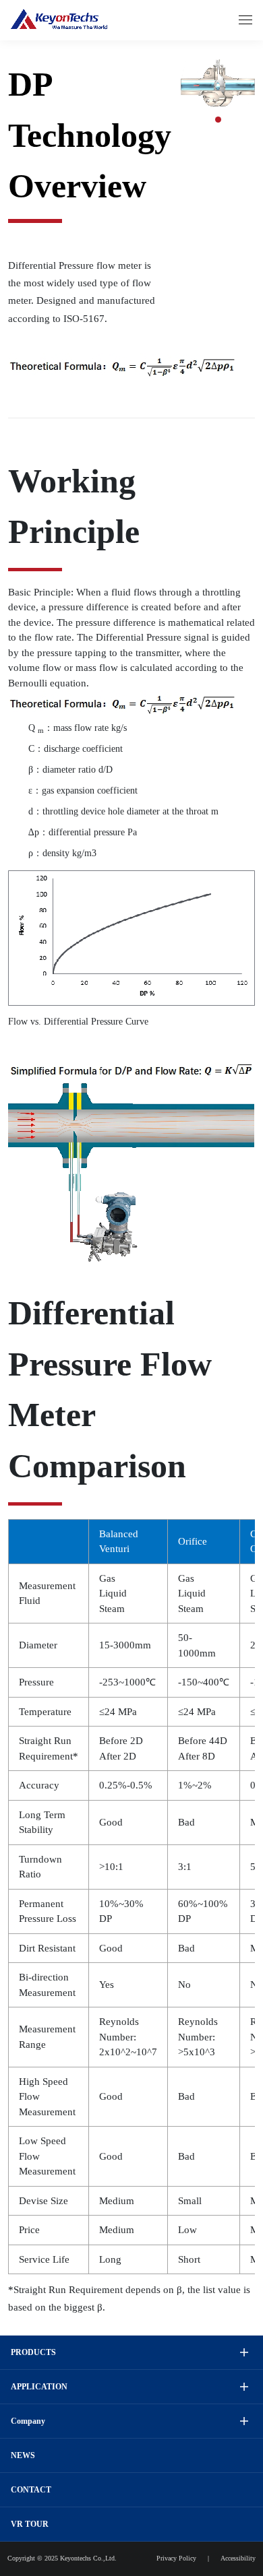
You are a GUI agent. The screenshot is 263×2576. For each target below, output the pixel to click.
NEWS (23, 2455)
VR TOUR (30, 2524)
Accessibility (238, 2558)
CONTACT (31, 2490)
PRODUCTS (33, 2352)
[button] (218, 120)
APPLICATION (39, 2387)
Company (28, 2421)
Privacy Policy (176, 2558)
